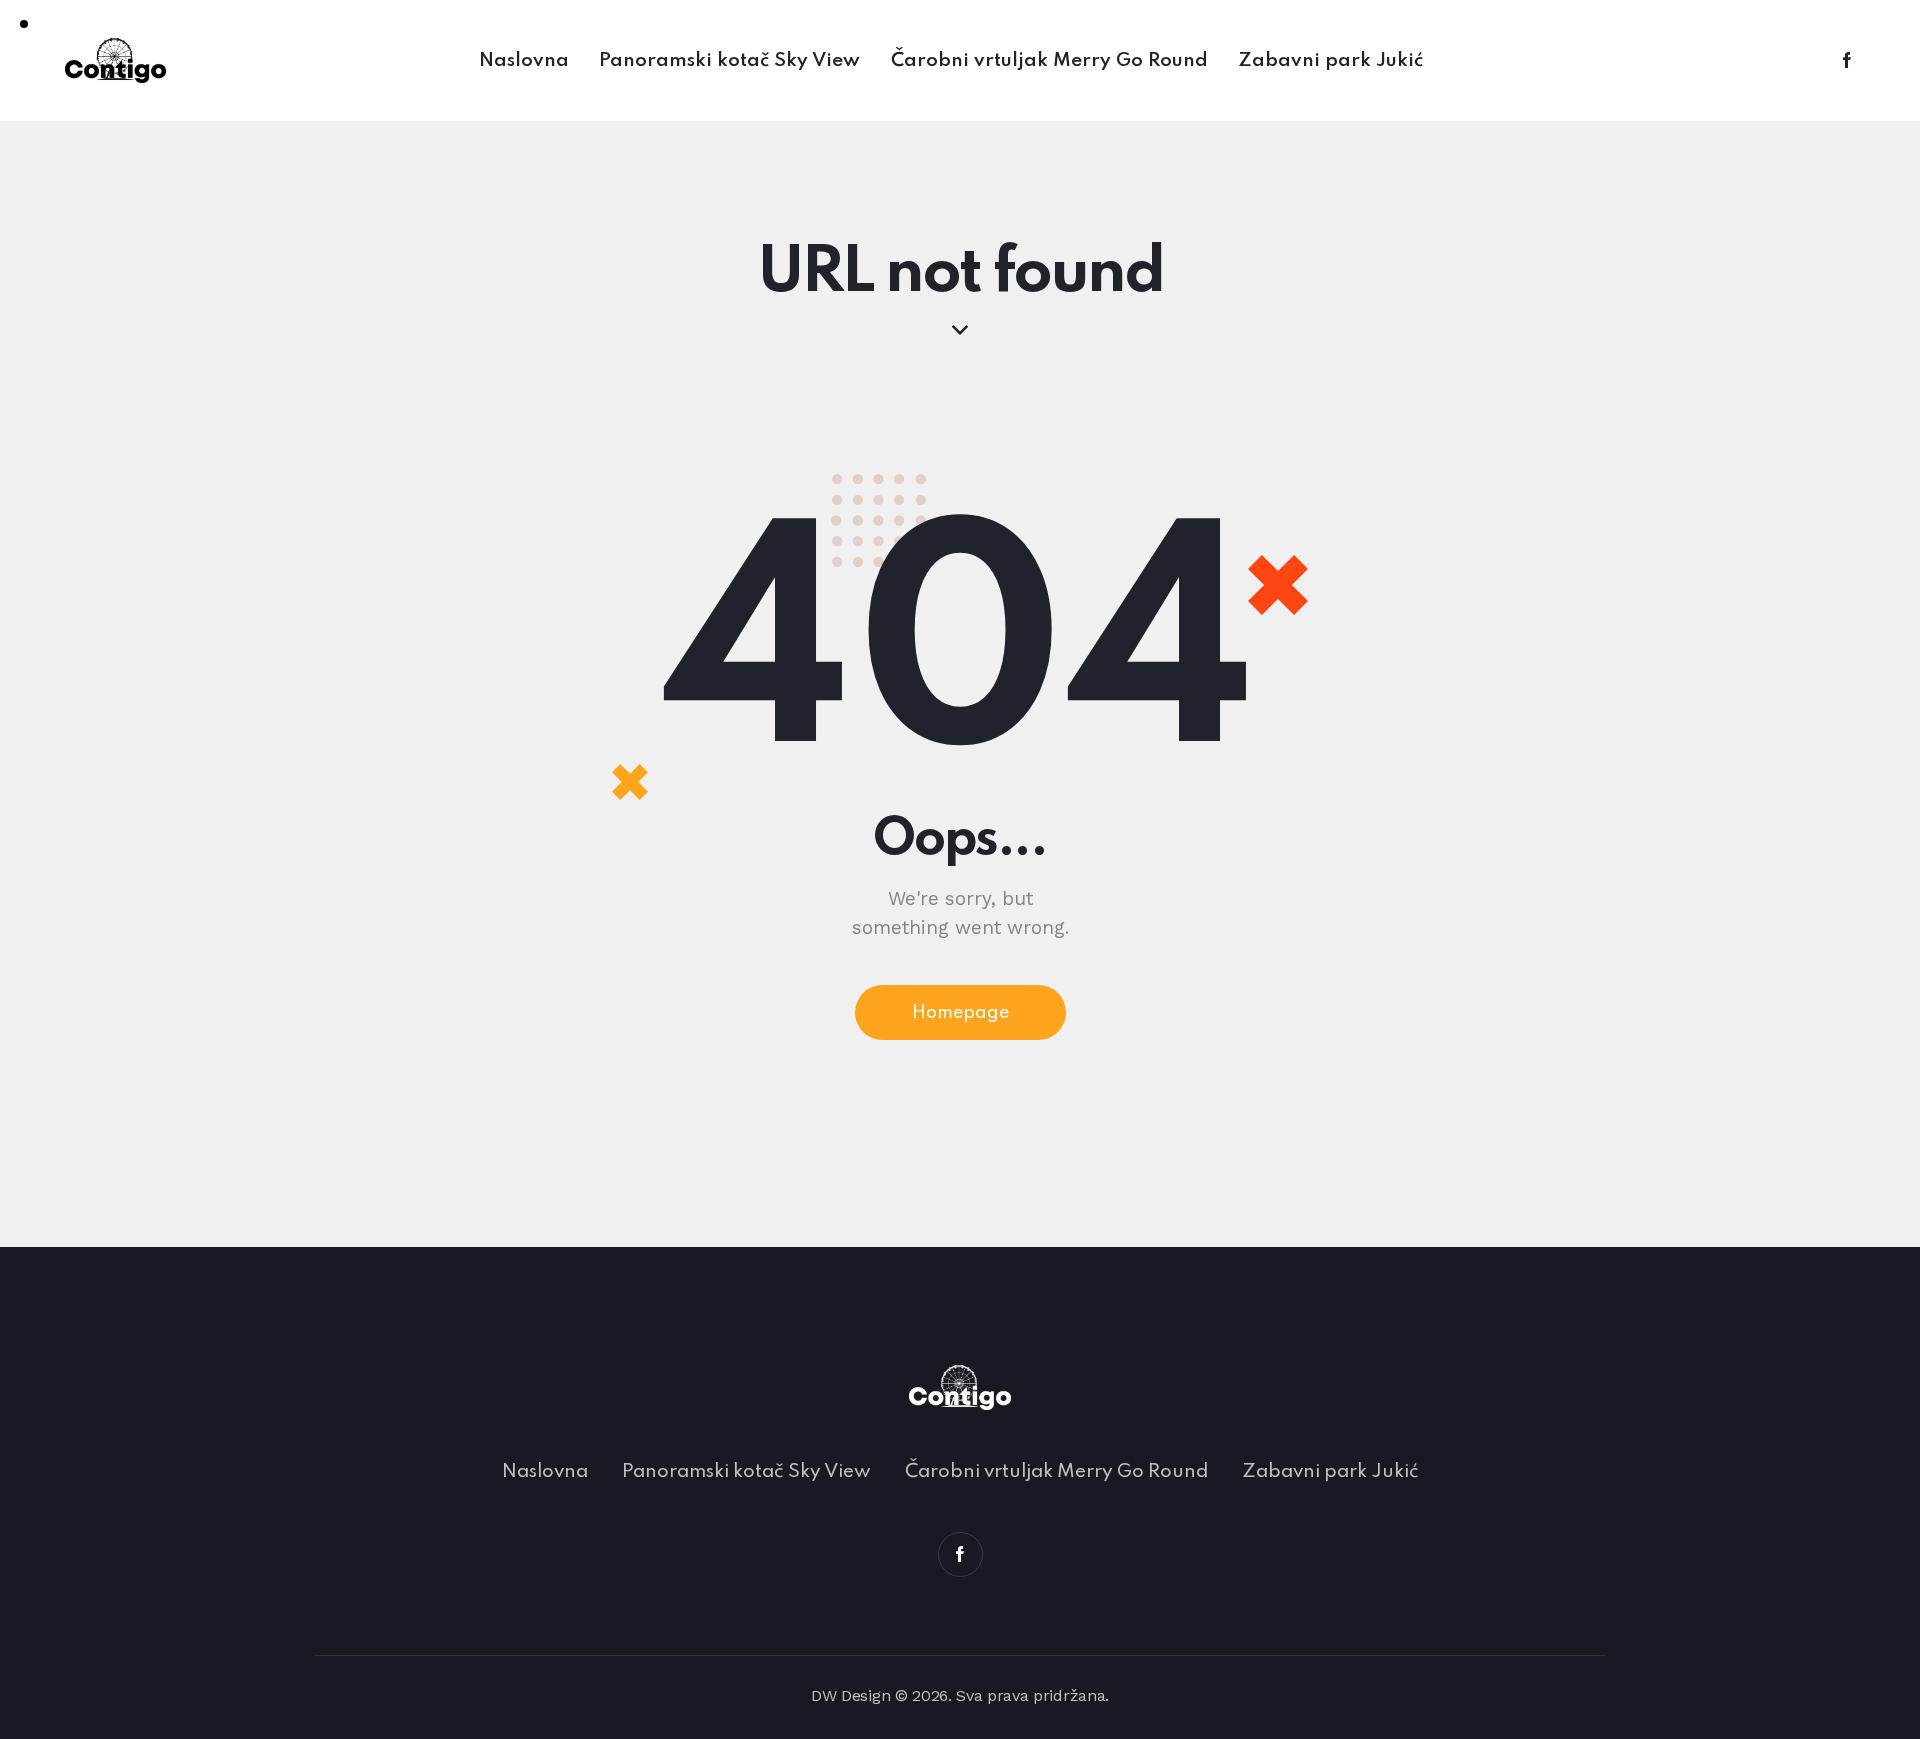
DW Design (850, 1695)
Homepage (960, 1013)
